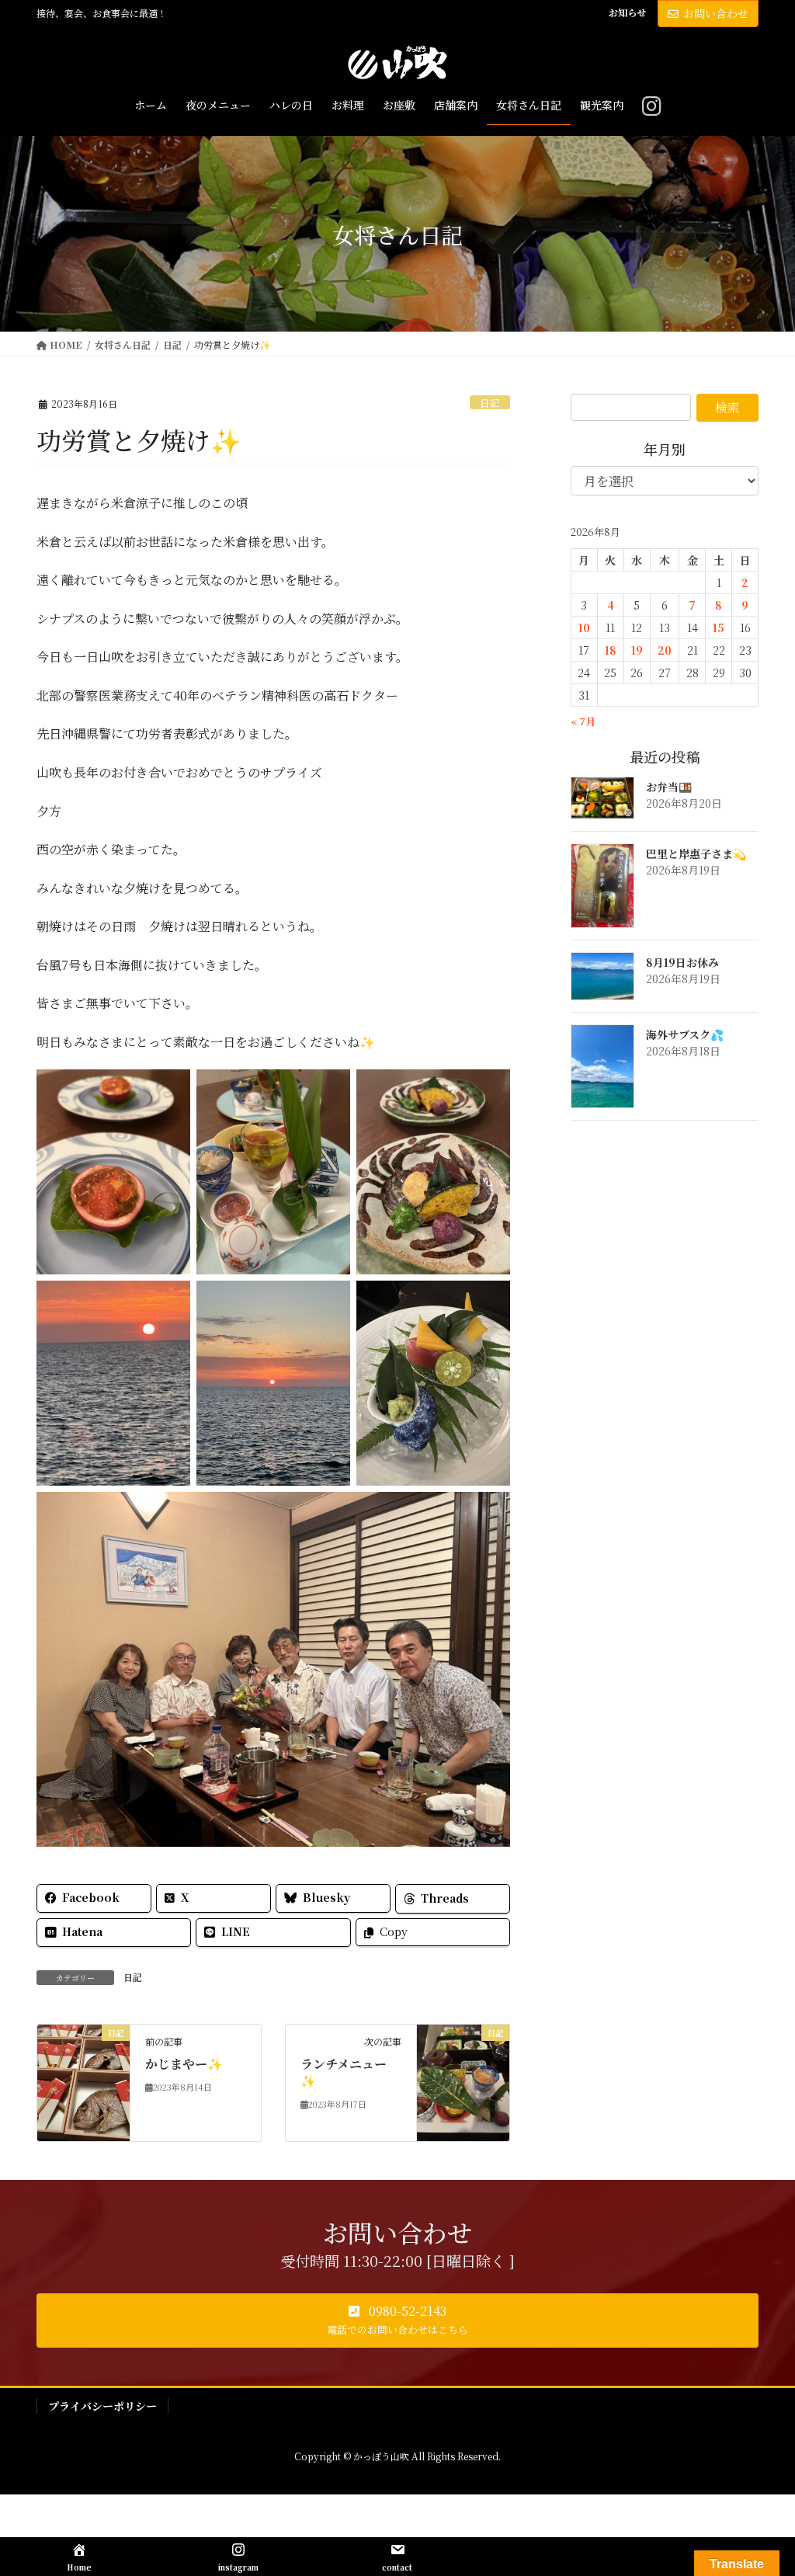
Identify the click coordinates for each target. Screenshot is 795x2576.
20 (665, 650)
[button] (397, 2320)
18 (611, 650)
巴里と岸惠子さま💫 (696, 853)
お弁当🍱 (669, 787)
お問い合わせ (716, 13)
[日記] (83, 2081)
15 (719, 627)
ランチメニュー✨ (344, 2072)
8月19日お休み (682, 962)
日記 (490, 403)
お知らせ (627, 12)
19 (637, 650)
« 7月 (583, 721)
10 (584, 627)
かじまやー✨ (184, 2064)
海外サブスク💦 (685, 1034)
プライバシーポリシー (102, 2406)
